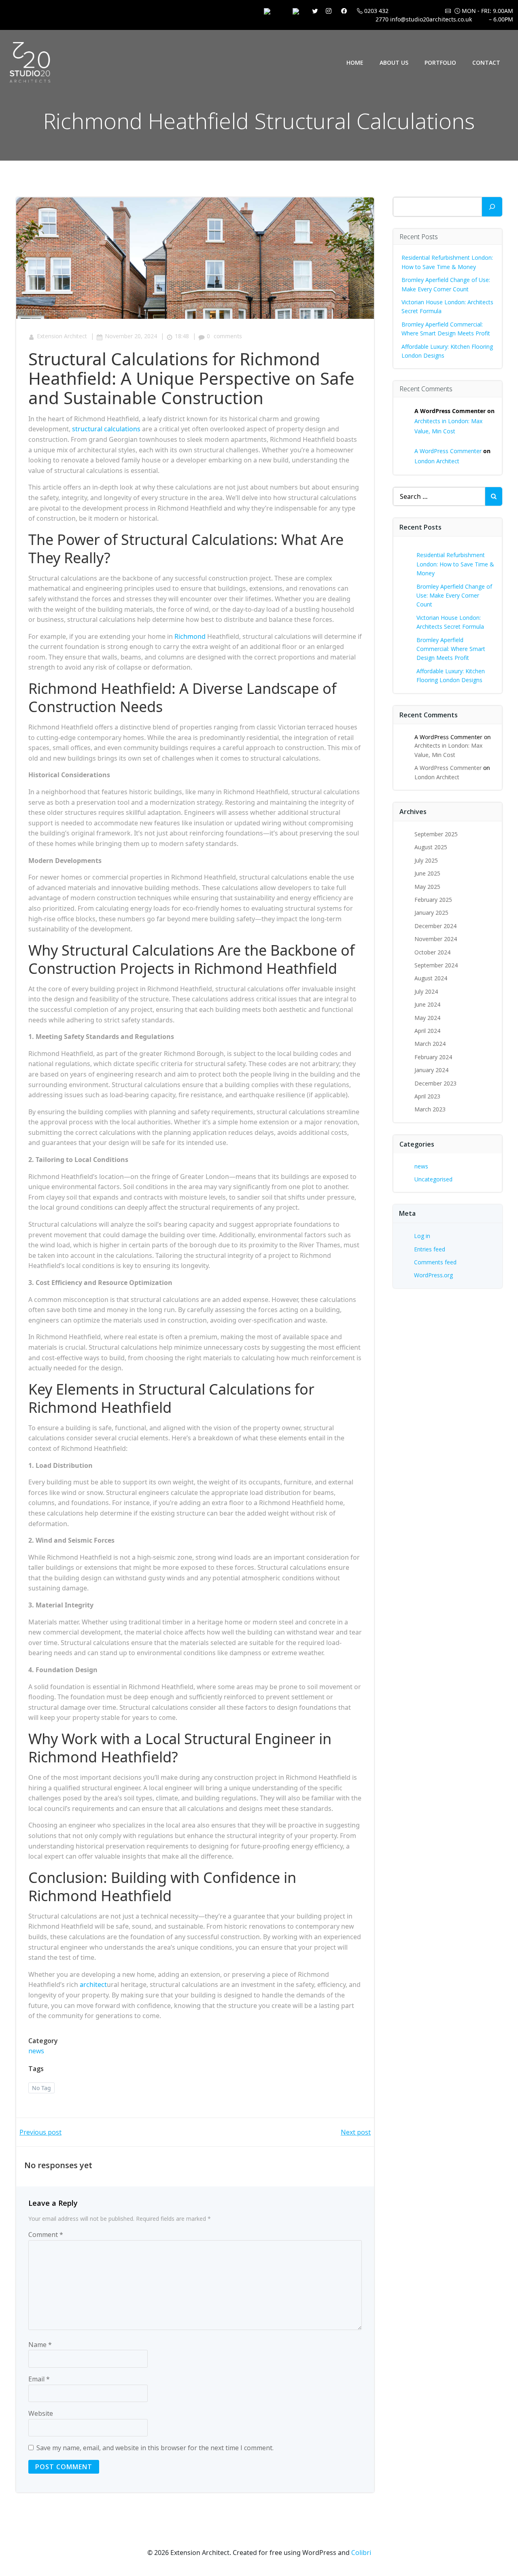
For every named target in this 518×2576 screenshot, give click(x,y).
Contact (486, 63)
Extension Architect (62, 336)
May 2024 (427, 1018)
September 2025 (436, 834)
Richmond (190, 636)
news (36, 2051)
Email (39, 2379)
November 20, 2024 (131, 336)
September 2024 (436, 965)
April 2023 (427, 1096)
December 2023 (435, 1083)
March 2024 (430, 1044)
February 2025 (433, 900)
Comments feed (435, 1262)
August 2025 (431, 847)
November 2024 (436, 939)
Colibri (361, 2553)
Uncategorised (433, 1179)
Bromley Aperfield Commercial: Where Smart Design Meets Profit (451, 649)
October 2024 (432, 952)
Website (41, 2413)
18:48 (182, 336)
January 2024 (431, 1070)
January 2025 (431, 913)
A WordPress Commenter (448, 451)
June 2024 (427, 1004)
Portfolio (440, 63)
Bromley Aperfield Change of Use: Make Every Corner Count (454, 596)
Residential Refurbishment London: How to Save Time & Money (455, 564)
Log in (422, 1236)
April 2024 (427, 1031)
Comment (46, 2235)
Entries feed (430, 1249)
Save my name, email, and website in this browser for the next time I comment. (155, 2448)
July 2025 (426, 860)
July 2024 (426, 991)
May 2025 (427, 887)
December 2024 (435, 926)
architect (93, 1984)
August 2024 (431, 978)
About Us (394, 63)
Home (355, 63)
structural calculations (106, 429)
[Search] (492, 207)
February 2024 (433, 1057)
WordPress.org (433, 1275)
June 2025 (427, 873)
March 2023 (430, 1109)
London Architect (437, 461)
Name (40, 2345)
